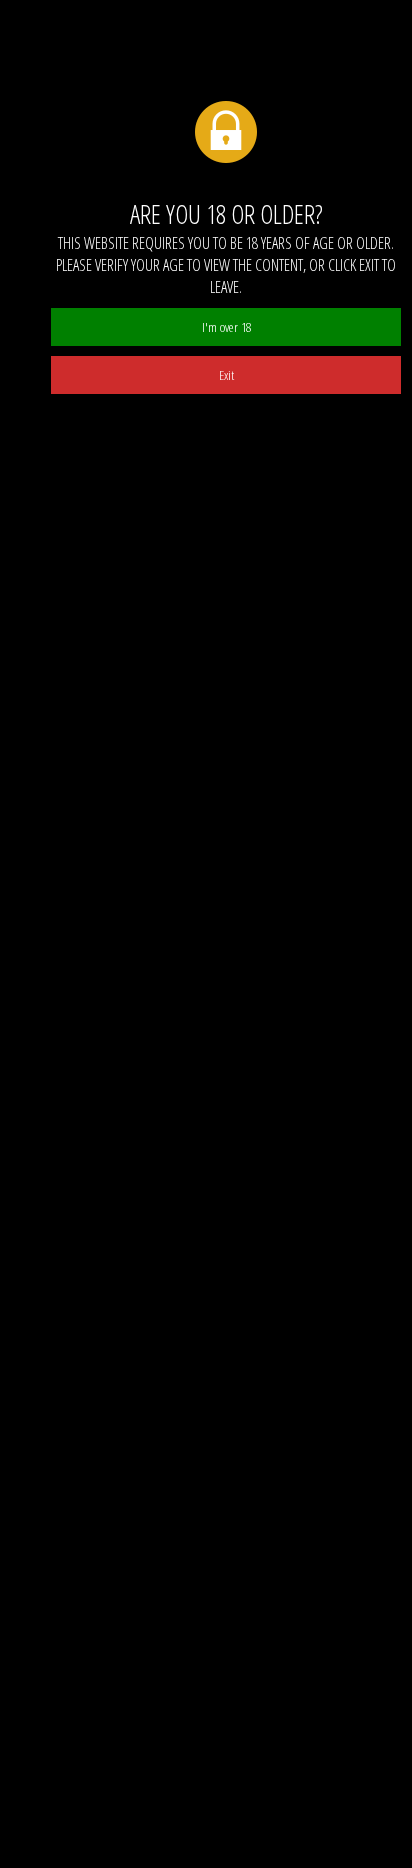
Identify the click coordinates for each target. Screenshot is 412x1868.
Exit (226, 375)
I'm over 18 (226, 327)
